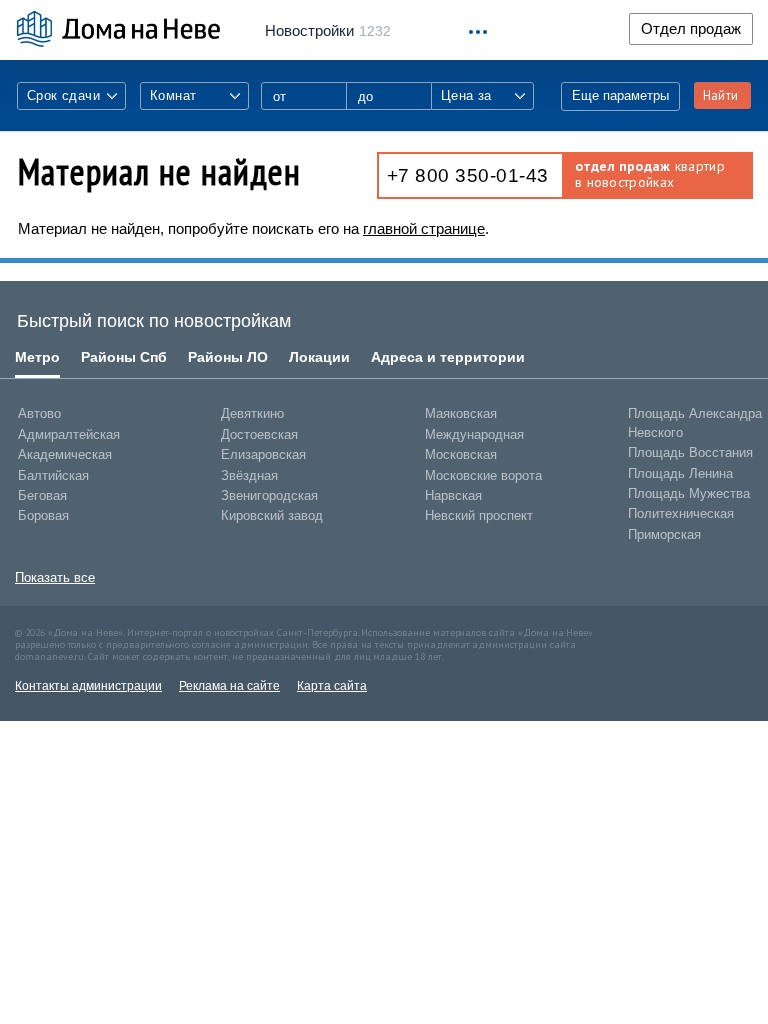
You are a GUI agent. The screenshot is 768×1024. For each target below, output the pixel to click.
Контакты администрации (88, 686)
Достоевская (259, 434)
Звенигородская (269, 495)
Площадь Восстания (690, 452)
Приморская (664, 534)
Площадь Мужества (689, 493)
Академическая (65, 454)
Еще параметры (620, 95)
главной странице (424, 228)
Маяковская (461, 413)
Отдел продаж (691, 29)
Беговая (42, 495)
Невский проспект (479, 515)
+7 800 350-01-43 (468, 175)
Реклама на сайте (229, 686)
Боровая (43, 515)
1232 (328, 31)
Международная (474, 434)
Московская (461, 454)
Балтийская (53, 475)
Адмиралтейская (69, 434)
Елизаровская (263, 454)
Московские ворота (483, 475)
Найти (720, 95)
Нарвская (453, 495)
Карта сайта (332, 686)
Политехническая (681, 513)
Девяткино (252, 413)
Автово (39, 413)
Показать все (55, 577)
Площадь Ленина (680, 473)
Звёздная (249, 475)
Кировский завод (272, 515)
